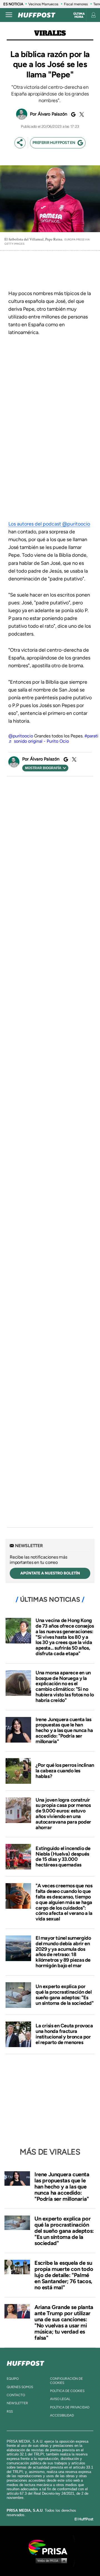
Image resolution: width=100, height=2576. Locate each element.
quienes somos (20, 2387)
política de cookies (67, 2391)
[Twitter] (81, 114)
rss (10, 2411)
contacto (16, 2395)
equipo (13, 2379)
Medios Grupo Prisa (50, 2560)
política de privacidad (70, 2407)
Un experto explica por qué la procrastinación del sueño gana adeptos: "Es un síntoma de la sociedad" (65, 1995)
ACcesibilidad (62, 2415)
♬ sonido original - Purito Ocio (39, 741)
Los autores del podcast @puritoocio (49, 524)
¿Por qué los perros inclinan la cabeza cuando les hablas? (65, 1771)
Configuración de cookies (66, 2381)
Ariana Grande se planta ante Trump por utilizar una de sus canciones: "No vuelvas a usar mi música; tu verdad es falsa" (64, 2322)
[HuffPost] (26, 2362)
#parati (91, 736)
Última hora (79, 15)
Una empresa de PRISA (50, 2547)
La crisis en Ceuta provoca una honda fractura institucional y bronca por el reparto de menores (64, 2034)
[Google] (72, 114)
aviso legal (60, 2399)
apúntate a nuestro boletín (50, 1573)
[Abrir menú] (9, 15)
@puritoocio (21, 736)
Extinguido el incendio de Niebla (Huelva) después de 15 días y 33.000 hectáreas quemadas (63, 1857)
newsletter (17, 2403)
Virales (50, 33)
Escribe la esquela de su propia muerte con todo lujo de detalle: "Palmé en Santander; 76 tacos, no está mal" (64, 2275)
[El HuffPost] (37, 15)
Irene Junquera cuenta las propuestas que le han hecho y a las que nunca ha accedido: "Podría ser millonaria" (64, 1730)
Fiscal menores (76, 4)
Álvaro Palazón (53, 114)
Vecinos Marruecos (43, 4)
